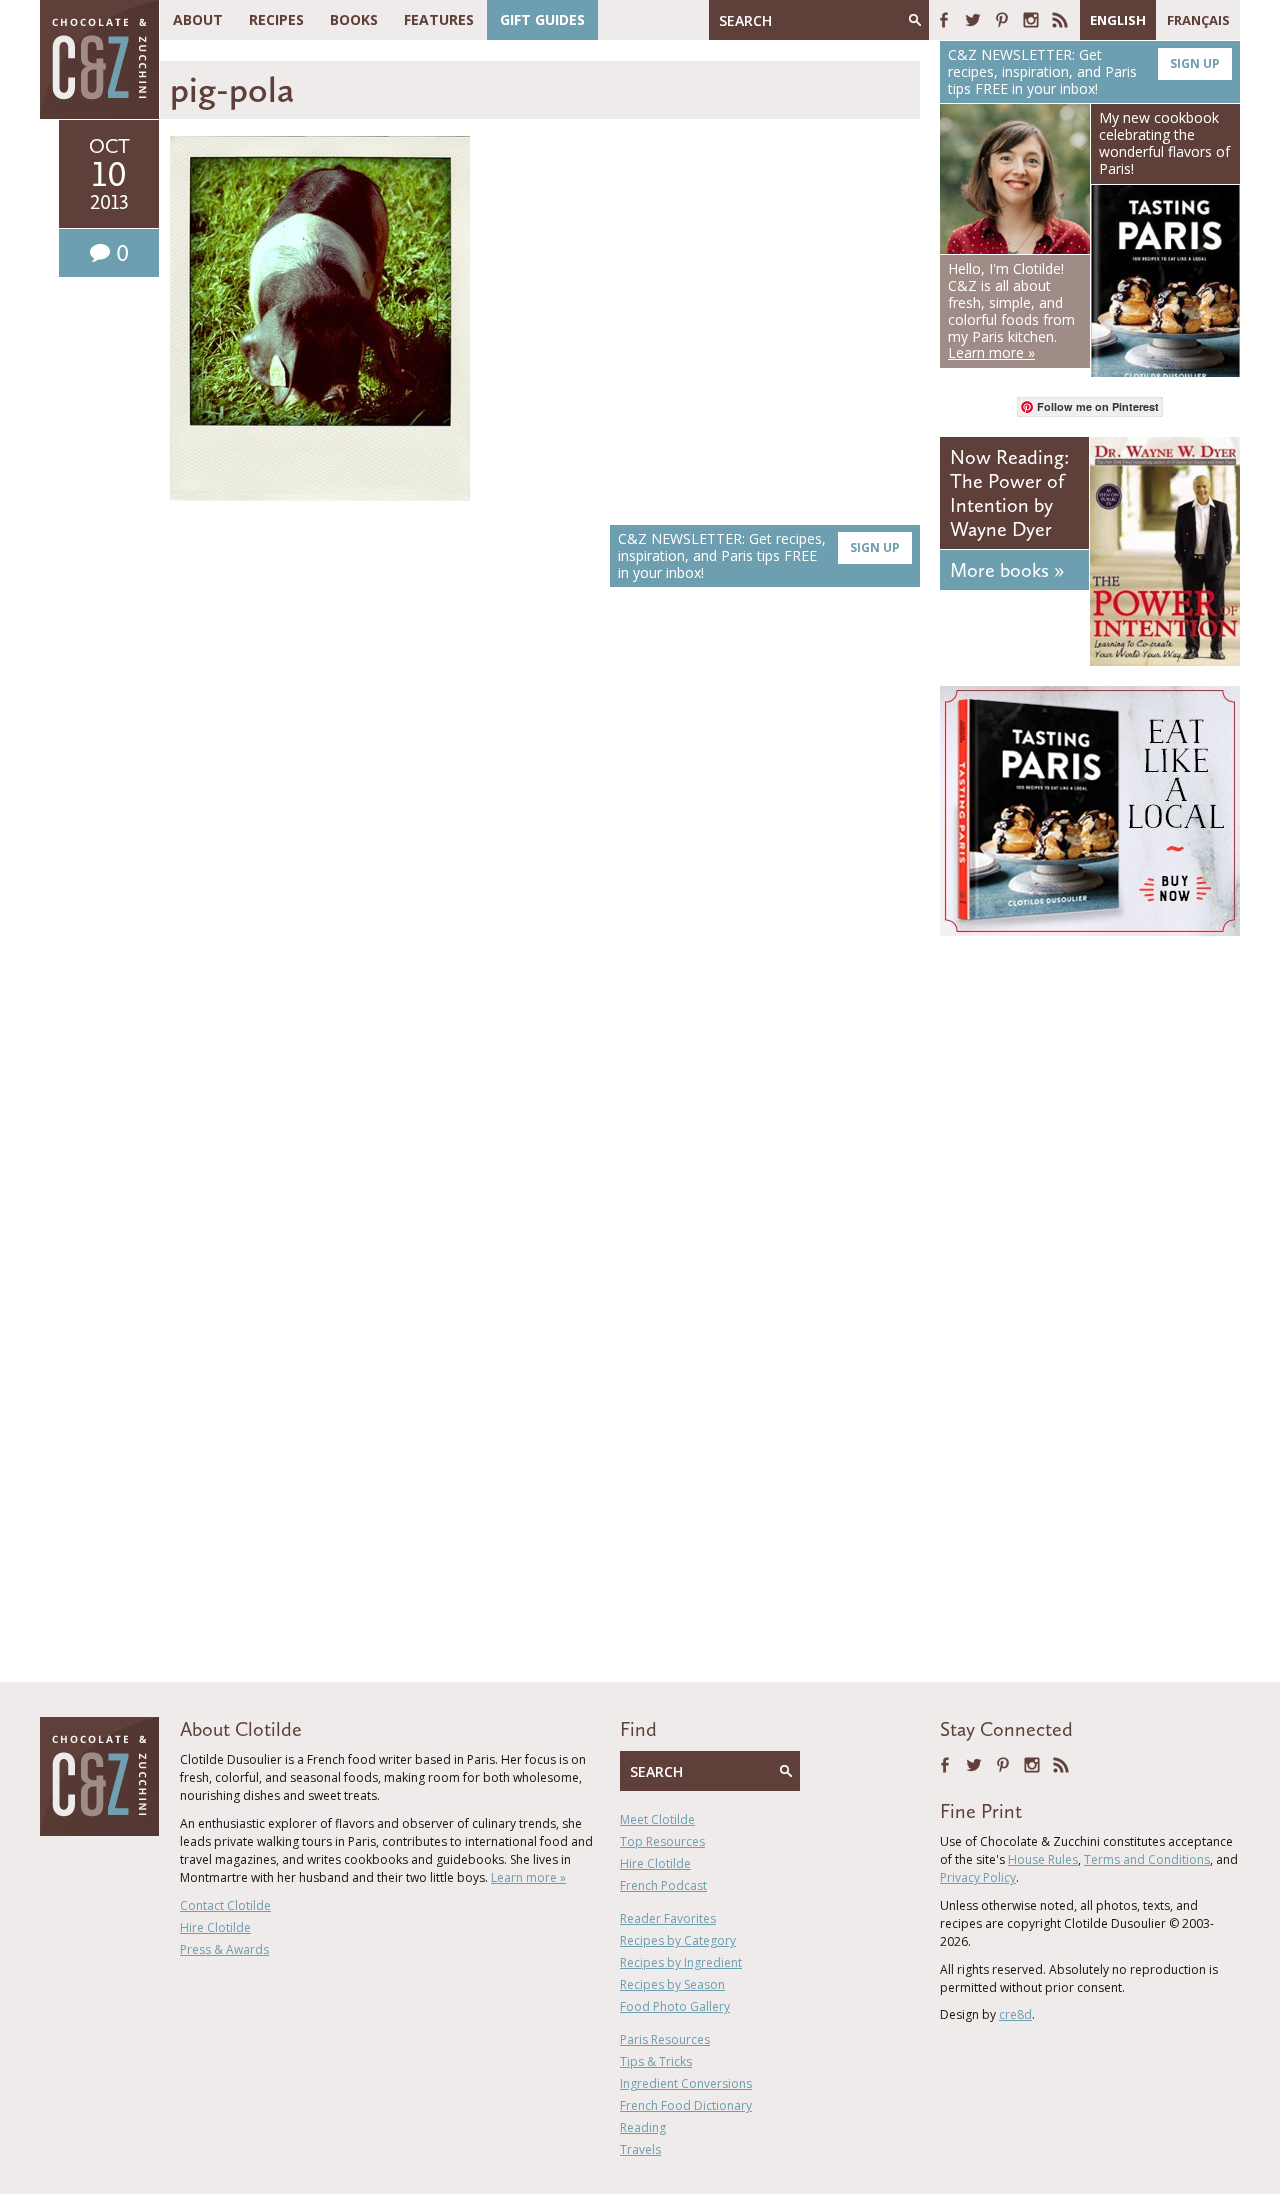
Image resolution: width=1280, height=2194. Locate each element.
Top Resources (662, 1841)
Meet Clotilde (657, 1819)
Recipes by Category (678, 1940)
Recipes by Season (672, 1984)
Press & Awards (224, 1949)
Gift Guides (542, 19)
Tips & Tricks (656, 2061)
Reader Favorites (668, 1918)
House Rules (1043, 1859)
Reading (643, 2127)
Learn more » (528, 1877)
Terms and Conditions (1147, 1859)
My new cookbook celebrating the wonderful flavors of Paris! (1164, 142)
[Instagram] (1031, 20)
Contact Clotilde (225, 1905)
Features (439, 19)
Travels (640, 2149)
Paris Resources (665, 2039)
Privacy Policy (978, 1877)
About (198, 19)
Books (354, 19)
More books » (1007, 570)
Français (1198, 20)
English (1118, 20)
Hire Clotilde (215, 1927)
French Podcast (663, 1885)
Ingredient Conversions (686, 2083)
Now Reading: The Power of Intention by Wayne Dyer (1009, 493)
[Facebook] (944, 20)
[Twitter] (973, 20)
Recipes (276, 19)
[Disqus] (545, 885)
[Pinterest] (1002, 20)
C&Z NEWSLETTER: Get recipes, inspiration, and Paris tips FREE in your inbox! (759, 555)
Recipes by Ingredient (681, 1962)
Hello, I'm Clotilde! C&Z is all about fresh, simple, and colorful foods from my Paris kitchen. (1011, 310)
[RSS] (1060, 20)
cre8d (1015, 2014)
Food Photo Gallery (675, 2006)
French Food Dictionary (686, 2105)
